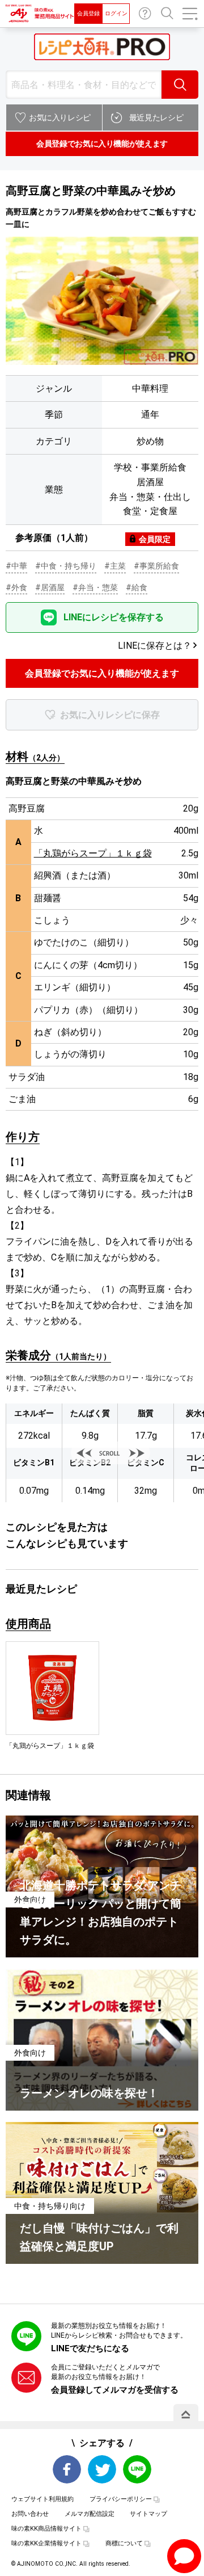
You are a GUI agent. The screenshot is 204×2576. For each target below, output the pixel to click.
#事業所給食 (156, 566)
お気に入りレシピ (60, 117)
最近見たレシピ (156, 117)
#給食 (137, 587)
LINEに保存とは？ (155, 646)
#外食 (16, 587)
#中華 (16, 566)
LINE (137, 2469)
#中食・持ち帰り (66, 566)
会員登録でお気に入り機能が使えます (102, 144)
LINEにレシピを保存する (114, 617)
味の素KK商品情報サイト (46, 2529)
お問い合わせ (145, 14)
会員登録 (88, 13)
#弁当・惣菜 (95, 587)
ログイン (116, 13)
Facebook (67, 2469)
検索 (180, 85)
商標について (124, 2543)
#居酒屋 (50, 587)
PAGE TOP (186, 2414)
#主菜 (115, 566)
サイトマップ (148, 2514)
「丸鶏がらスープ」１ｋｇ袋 (93, 853)
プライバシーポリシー (121, 2499)
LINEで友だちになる (90, 2348)
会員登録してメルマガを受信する (115, 2390)
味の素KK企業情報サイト (46, 2543)
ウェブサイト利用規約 (42, 2499)
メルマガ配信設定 (90, 2514)
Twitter (102, 2469)
